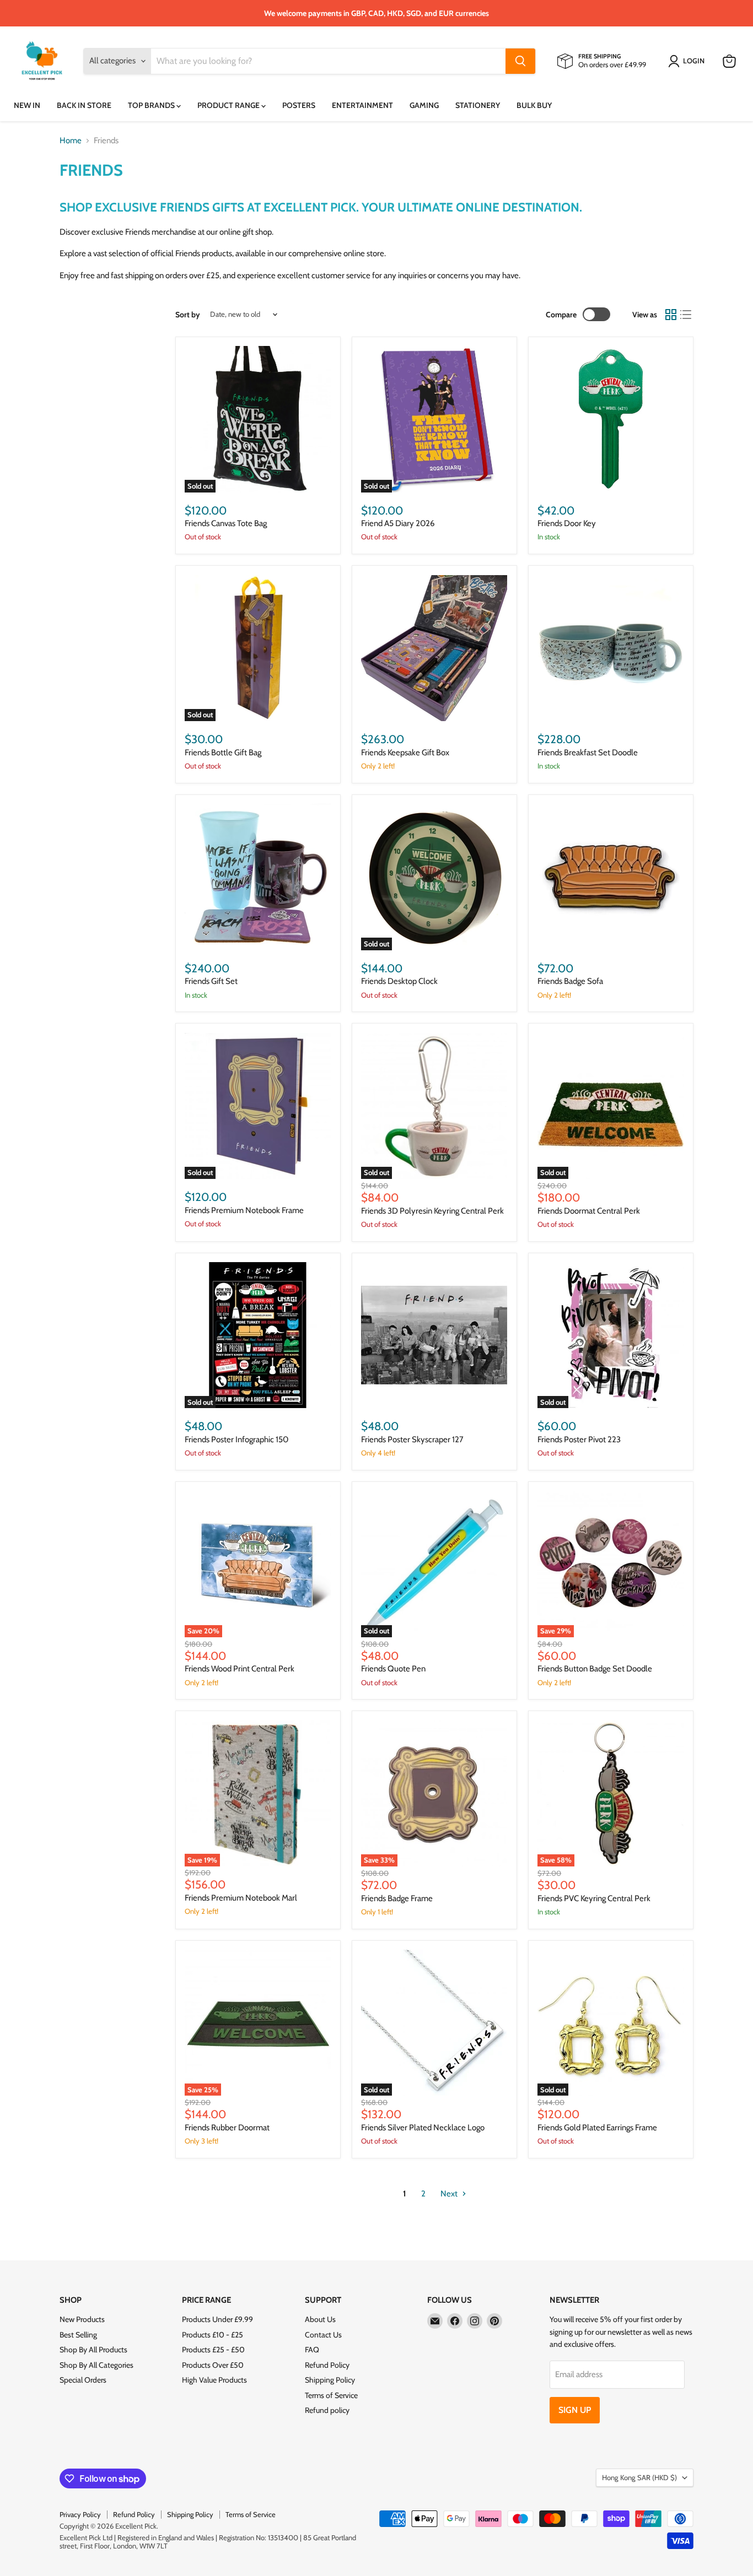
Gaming (424, 105)
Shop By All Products (93, 2350)
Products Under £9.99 (217, 2319)
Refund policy (327, 2410)
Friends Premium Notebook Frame (244, 1210)
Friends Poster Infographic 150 (236, 1439)
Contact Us (323, 2335)
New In (27, 105)
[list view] (686, 315)
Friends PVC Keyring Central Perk (594, 1898)
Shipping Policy (330, 2380)
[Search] (520, 61)
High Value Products (214, 2380)
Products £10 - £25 (213, 2335)
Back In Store (84, 105)
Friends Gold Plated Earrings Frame (597, 2128)
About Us (320, 2319)
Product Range (229, 105)
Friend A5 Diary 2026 (398, 523)
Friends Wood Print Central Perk (240, 1669)
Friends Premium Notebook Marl (241, 1898)
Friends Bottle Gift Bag (223, 753)
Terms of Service (331, 2395)
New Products (82, 2319)
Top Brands (152, 105)
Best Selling (78, 2335)
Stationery (478, 105)
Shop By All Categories (96, 2365)
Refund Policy (327, 2365)
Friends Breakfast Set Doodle (588, 753)
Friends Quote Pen (393, 1669)
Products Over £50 (213, 2365)
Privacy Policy (80, 2514)
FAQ (312, 2350)
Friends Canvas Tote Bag (226, 523)
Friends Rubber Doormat (227, 2128)
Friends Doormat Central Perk (589, 1211)
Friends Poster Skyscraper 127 (412, 1439)
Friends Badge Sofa (570, 981)
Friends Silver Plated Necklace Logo (423, 2128)
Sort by (188, 315)
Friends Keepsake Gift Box (405, 753)
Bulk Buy (534, 105)
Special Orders (83, 2380)
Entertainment (362, 105)
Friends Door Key (567, 523)
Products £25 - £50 (213, 2350)
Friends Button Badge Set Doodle (595, 1669)
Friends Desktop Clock (399, 981)
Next (450, 2194)
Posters (299, 105)
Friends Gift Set (211, 981)
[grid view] (671, 315)
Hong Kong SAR (639, 2477)
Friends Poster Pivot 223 (579, 1439)
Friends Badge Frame (397, 1898)
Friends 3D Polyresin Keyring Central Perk (432, 1211)
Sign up (575, 2410)
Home (71, 141)
